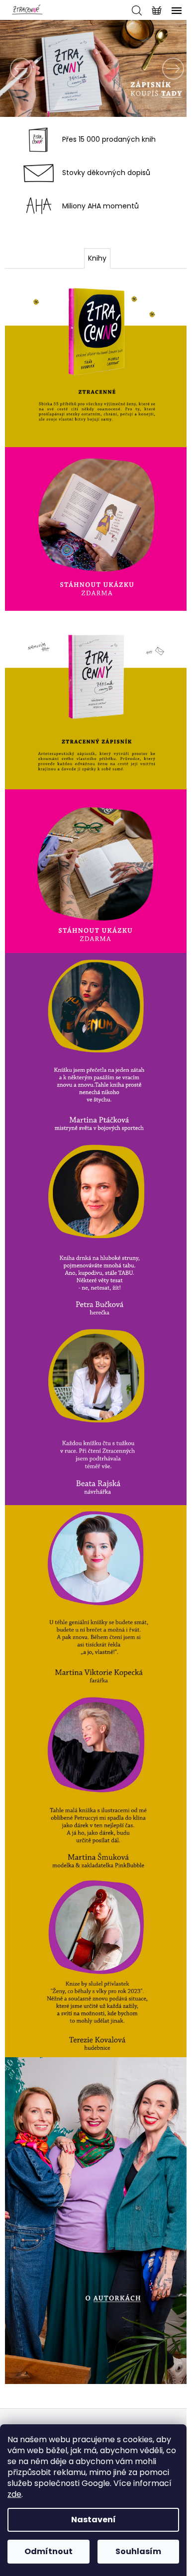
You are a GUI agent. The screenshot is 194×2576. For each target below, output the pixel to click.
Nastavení (94, 2520)
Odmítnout (48, 2551)
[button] (15, 68)
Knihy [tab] (97, 258)
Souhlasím (138, 2551)
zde (14, 2494)
